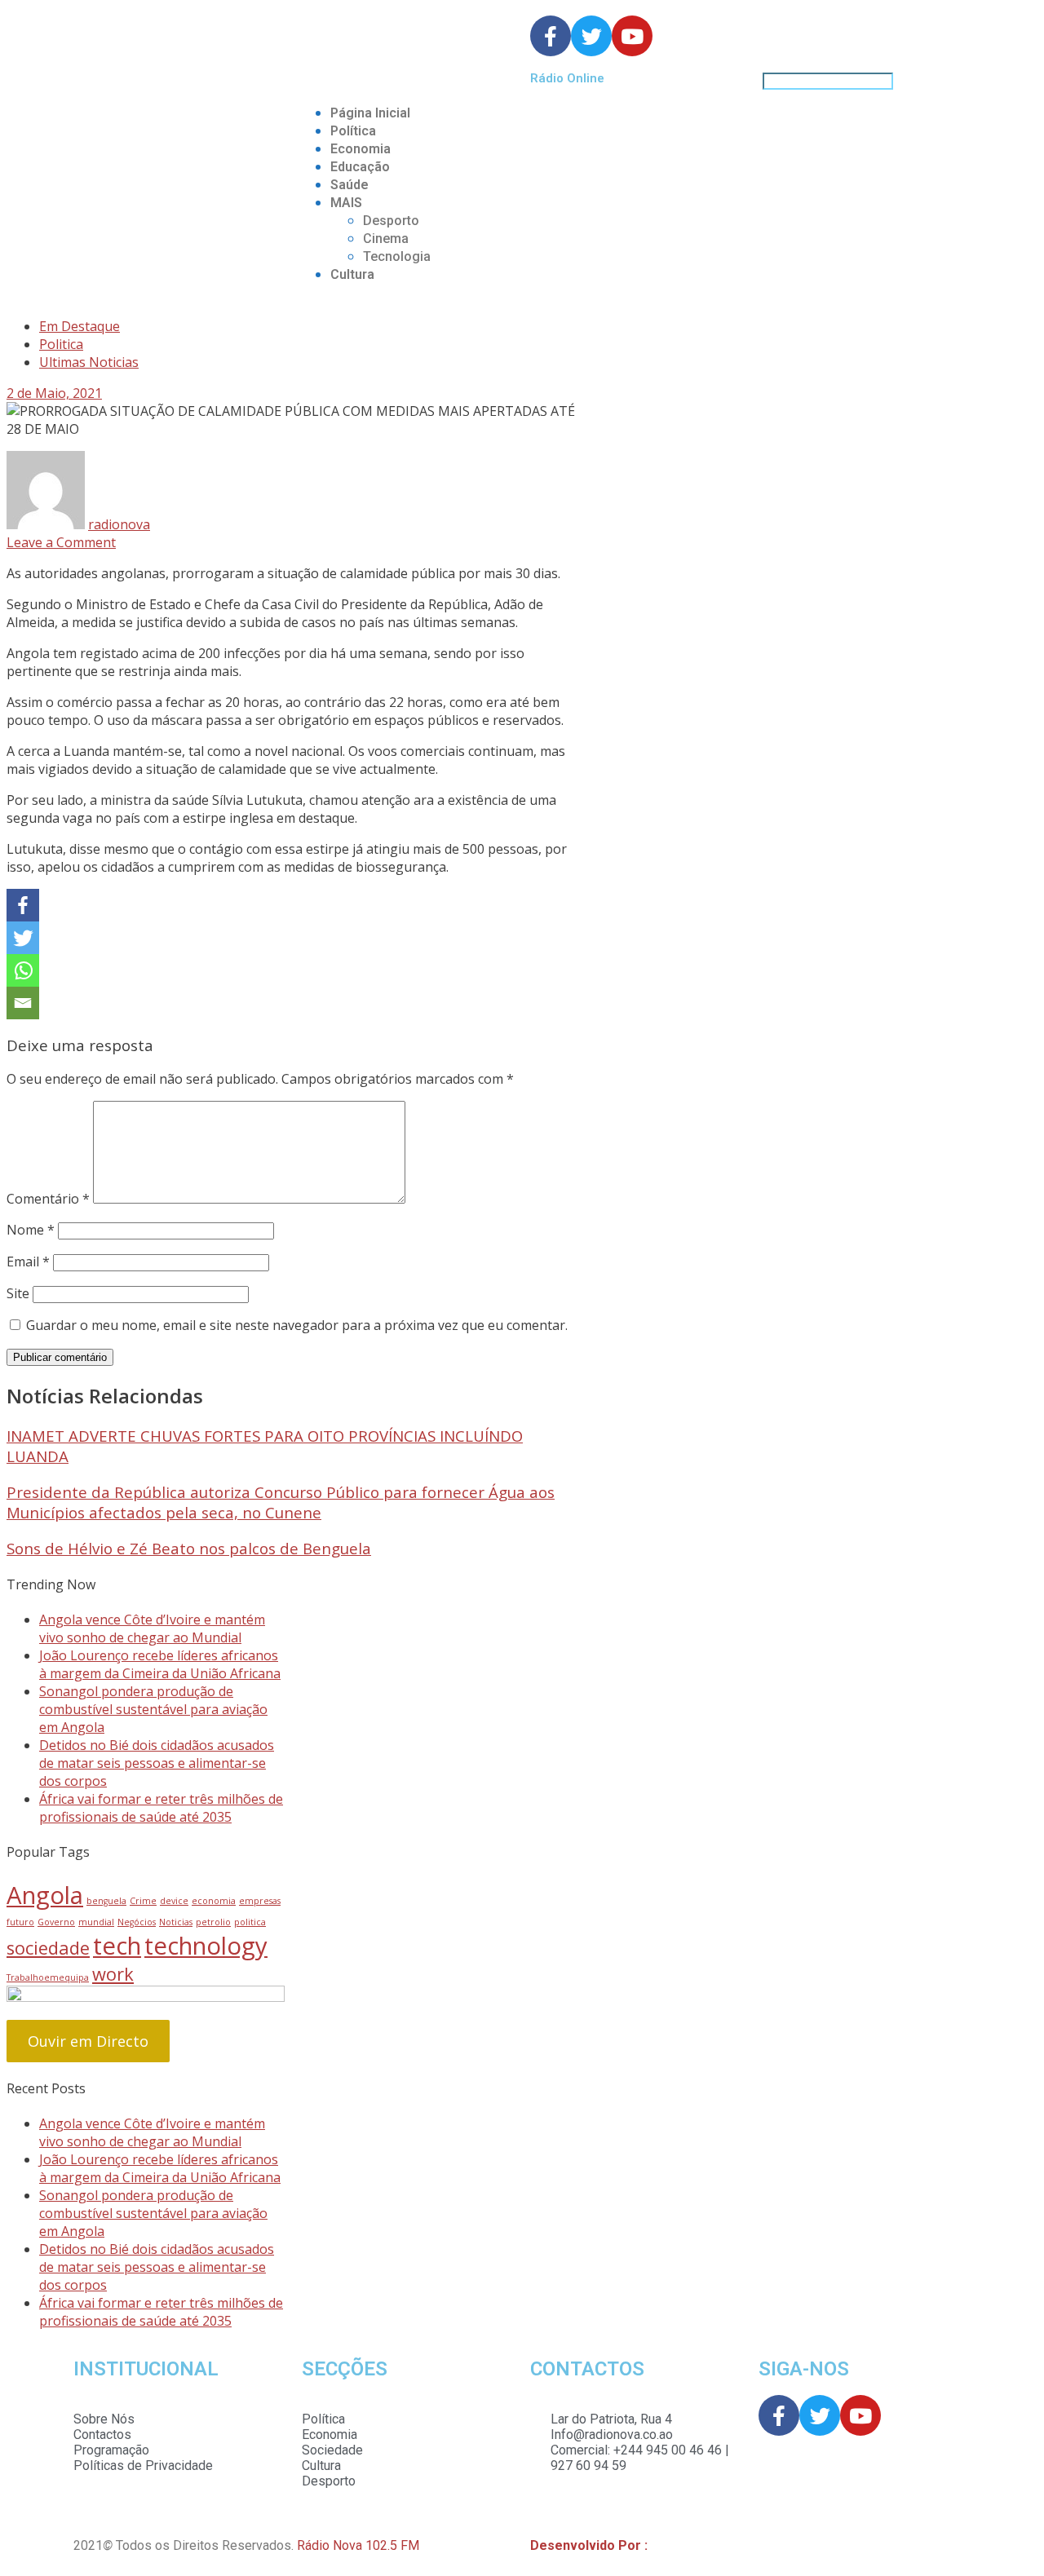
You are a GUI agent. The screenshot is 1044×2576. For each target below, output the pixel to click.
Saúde (349, 185)
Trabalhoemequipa (48, 1977)
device (174, 1901)
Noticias (176, 1922)
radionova (119, 524)
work (113, 1974)
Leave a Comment (61, 542)
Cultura (352, 274)
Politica (61, 344)
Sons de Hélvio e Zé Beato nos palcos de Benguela (189, 1548)
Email (28, 1261)
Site (18, 1293)
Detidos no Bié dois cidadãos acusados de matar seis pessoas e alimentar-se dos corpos (157, 1763)
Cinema (386, 239)
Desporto (391, 221)
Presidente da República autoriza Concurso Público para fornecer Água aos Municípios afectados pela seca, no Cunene (281, 1502)
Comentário (48, 1199)
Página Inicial (370, 113)
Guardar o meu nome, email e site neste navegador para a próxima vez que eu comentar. (297, 1325)
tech (117, 1946)
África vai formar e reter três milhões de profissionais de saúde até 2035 (161, 1808)
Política (353, 131)
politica (250, 1922)
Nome (31, 1230)
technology (206, 1946)
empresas (260, 1901)
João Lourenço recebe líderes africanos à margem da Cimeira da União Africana (160, 1664)
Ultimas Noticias (89, 362)
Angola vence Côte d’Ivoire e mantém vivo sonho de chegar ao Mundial (152, 1628)
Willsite (672, 2545)
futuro (20, 1922)
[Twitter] (23, 938)
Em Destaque (80, 326)
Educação (360, 167)
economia (214, 1901)
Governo (56, 1922)
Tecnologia (397, 256)
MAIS (346, 203)
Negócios (137, 1922)
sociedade (48, 1948)
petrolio (213, 1922)
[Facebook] (23, 905)
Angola (45, 1895)
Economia (361, 149)
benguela (106, 1901)
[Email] (23, 1003)
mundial (96, 1922)
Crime (143, 1901)
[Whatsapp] (23, 970)
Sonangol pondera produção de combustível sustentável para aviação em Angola (153, 1709)
